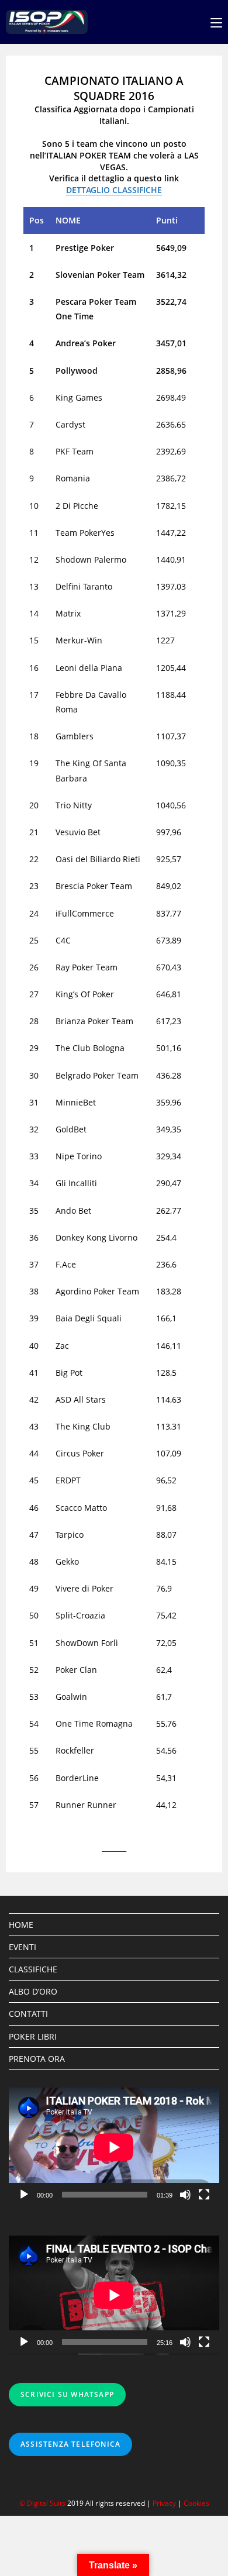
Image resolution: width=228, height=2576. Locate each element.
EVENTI (23, 1947)
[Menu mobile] (216, 22)
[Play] (24, 2195)
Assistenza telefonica (70, 2444)
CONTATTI (28, 2014)
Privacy (164, 2503)
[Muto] (185, 2195)
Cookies (196, 2503)
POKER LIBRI (33, 2036)
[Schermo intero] (204, 2195)
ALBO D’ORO (33, 1991)
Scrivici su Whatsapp (67, 2394)
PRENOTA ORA (37, 2059)
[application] (114, 2147)
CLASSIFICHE (33, 1969)
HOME (21, 1925)
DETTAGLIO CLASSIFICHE (114, 190)
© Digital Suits (43, 2503)
